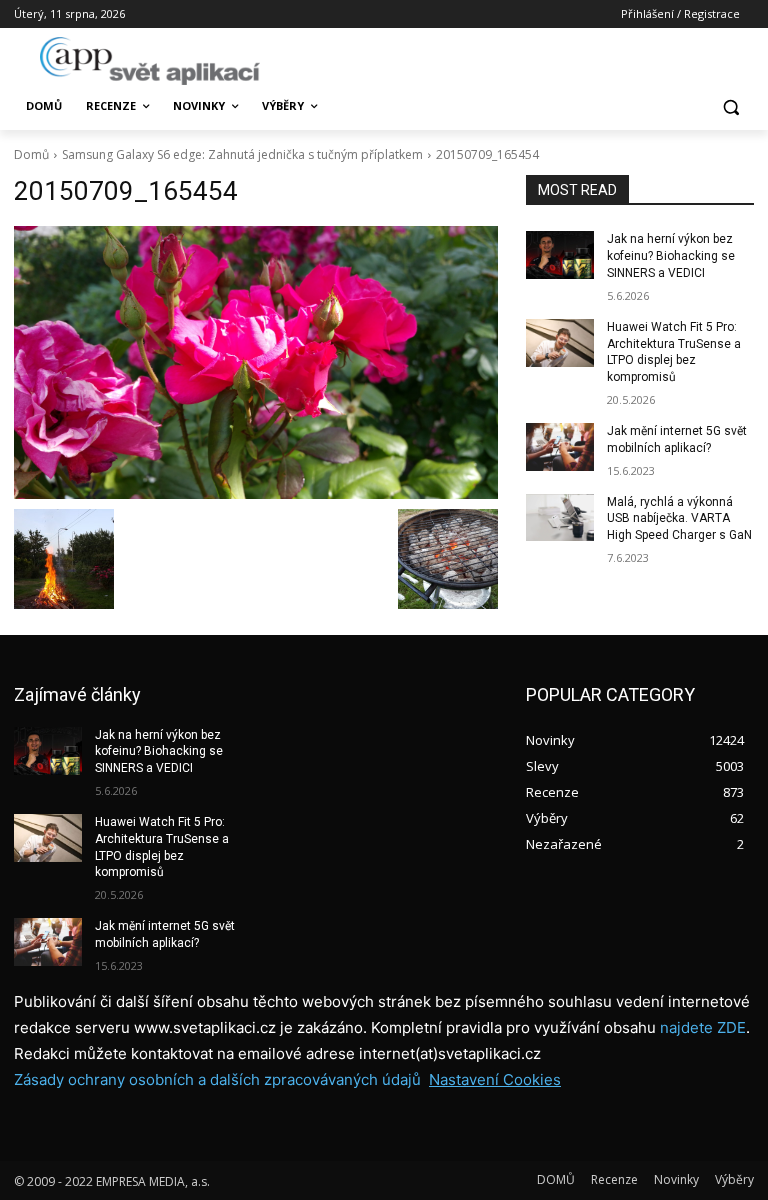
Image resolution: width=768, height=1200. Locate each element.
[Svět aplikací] (150, 61)
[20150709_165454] (256, 362)
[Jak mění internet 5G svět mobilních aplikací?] (560, 447)
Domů (31, 154)
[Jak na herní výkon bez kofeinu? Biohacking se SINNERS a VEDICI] (560, 255)
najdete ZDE (703, 1027)
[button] (730, 106)
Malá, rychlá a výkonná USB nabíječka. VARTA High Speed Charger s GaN (679, 519)
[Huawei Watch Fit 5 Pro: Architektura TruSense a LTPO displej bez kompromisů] (560, 343)
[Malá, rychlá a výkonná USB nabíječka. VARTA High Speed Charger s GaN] (560, 518)
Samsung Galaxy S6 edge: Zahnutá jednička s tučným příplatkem (242, 154)
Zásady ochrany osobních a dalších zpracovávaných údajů (217, 1079)
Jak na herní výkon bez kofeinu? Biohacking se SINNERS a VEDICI (671, 256)
